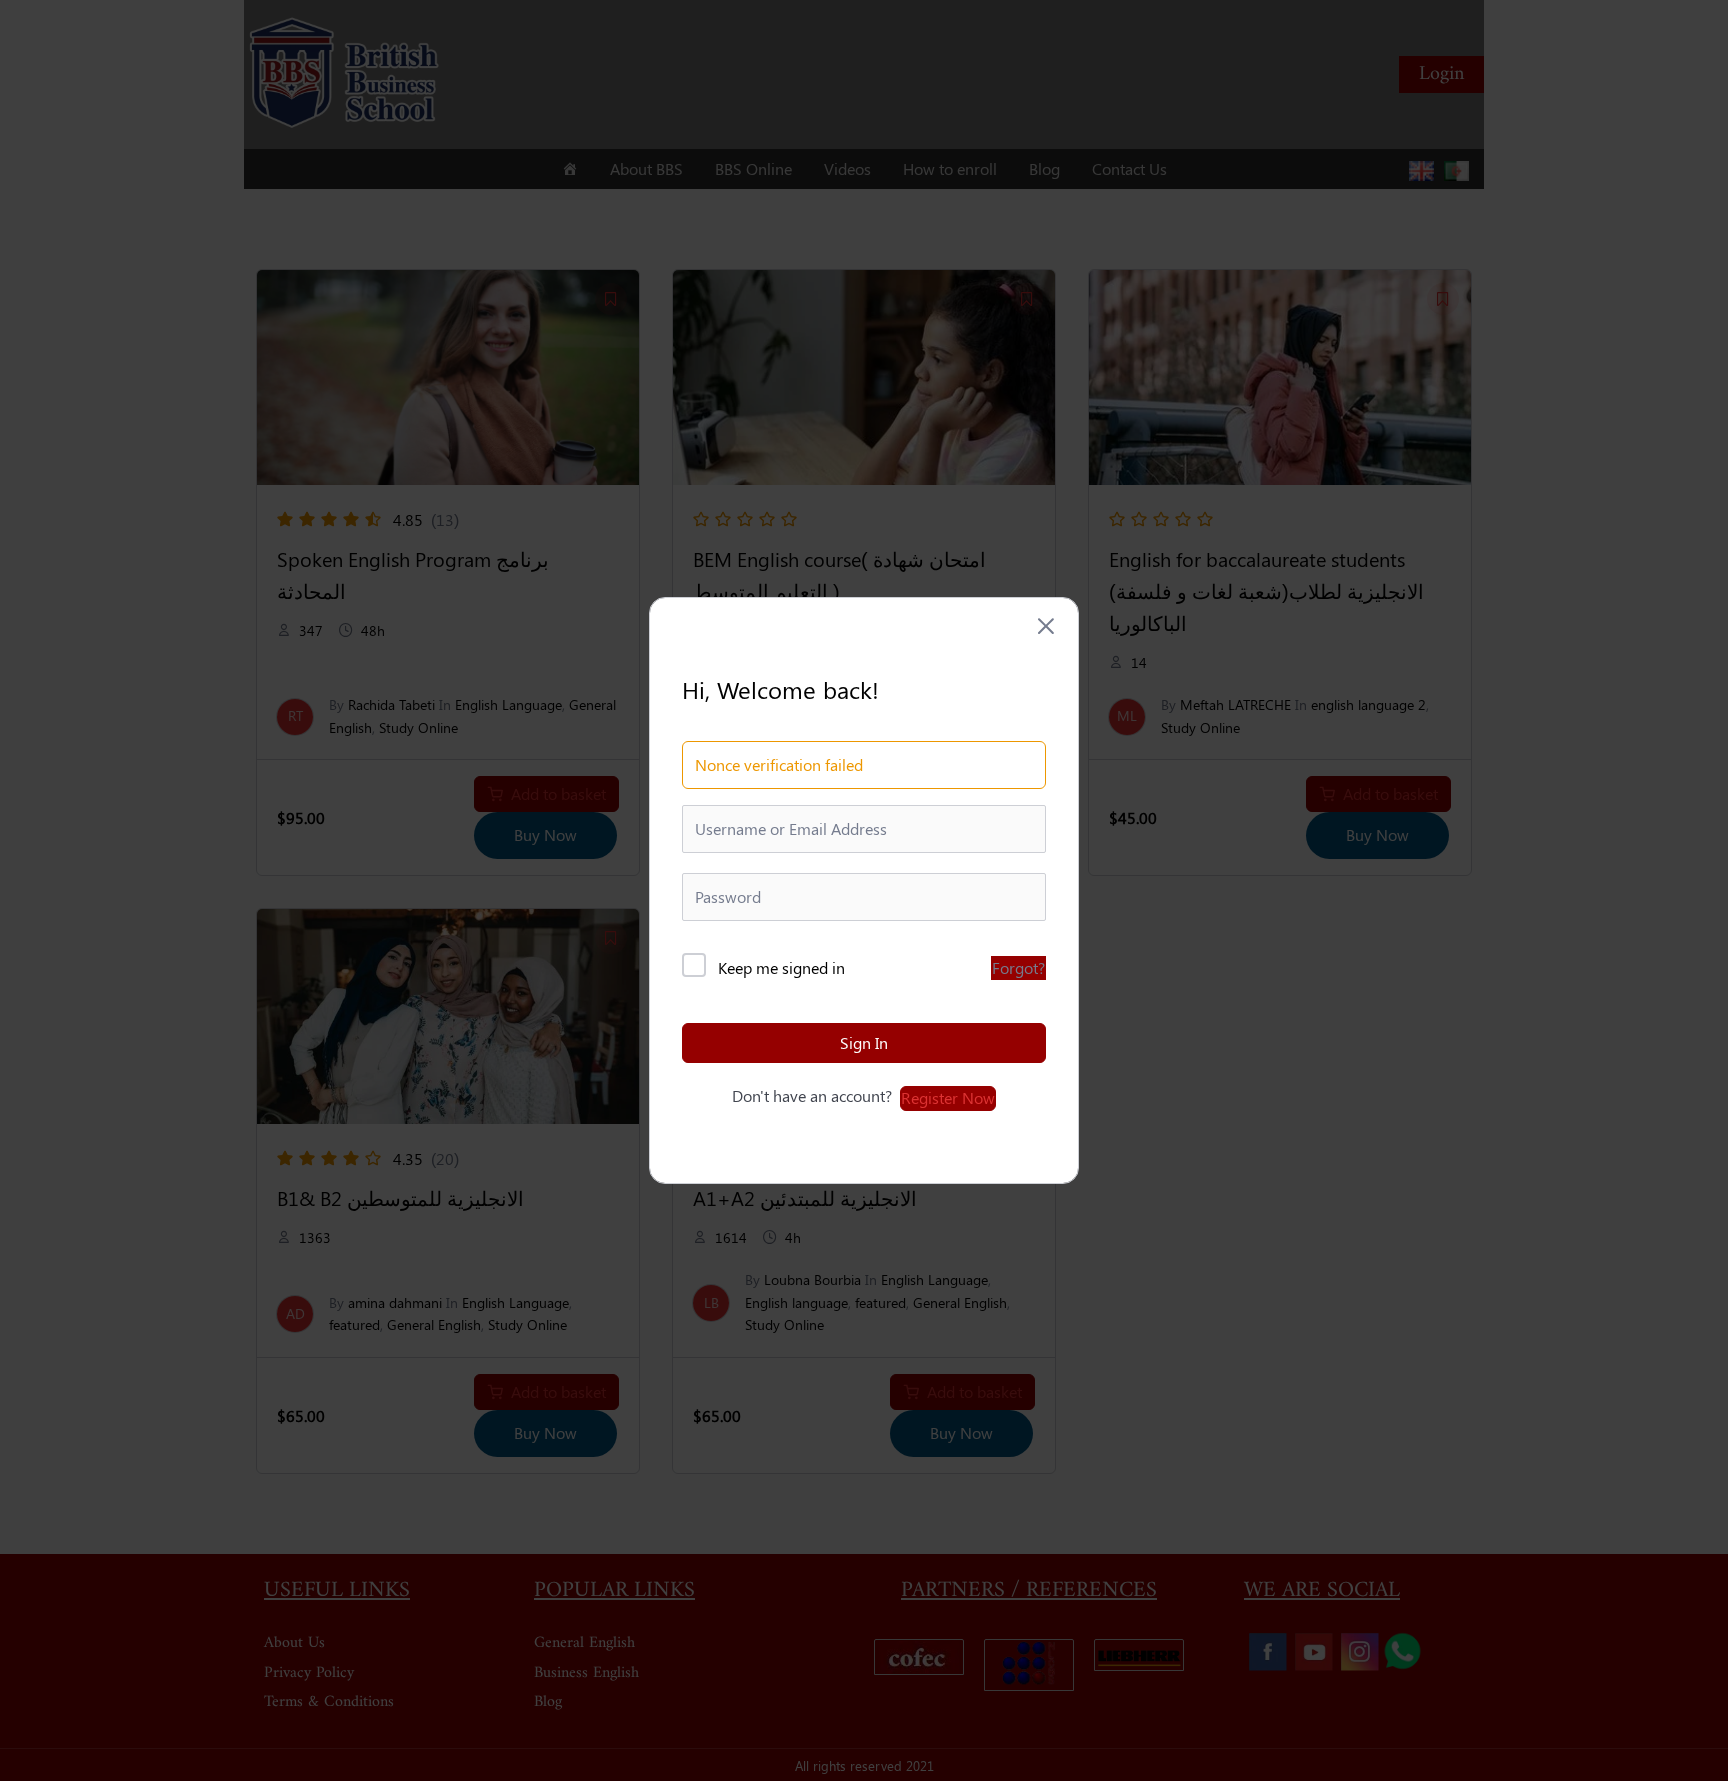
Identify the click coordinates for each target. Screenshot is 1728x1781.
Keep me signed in (781, 967)
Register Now (948, 1097)
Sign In (864, 1042)
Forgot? (1018, 967)
